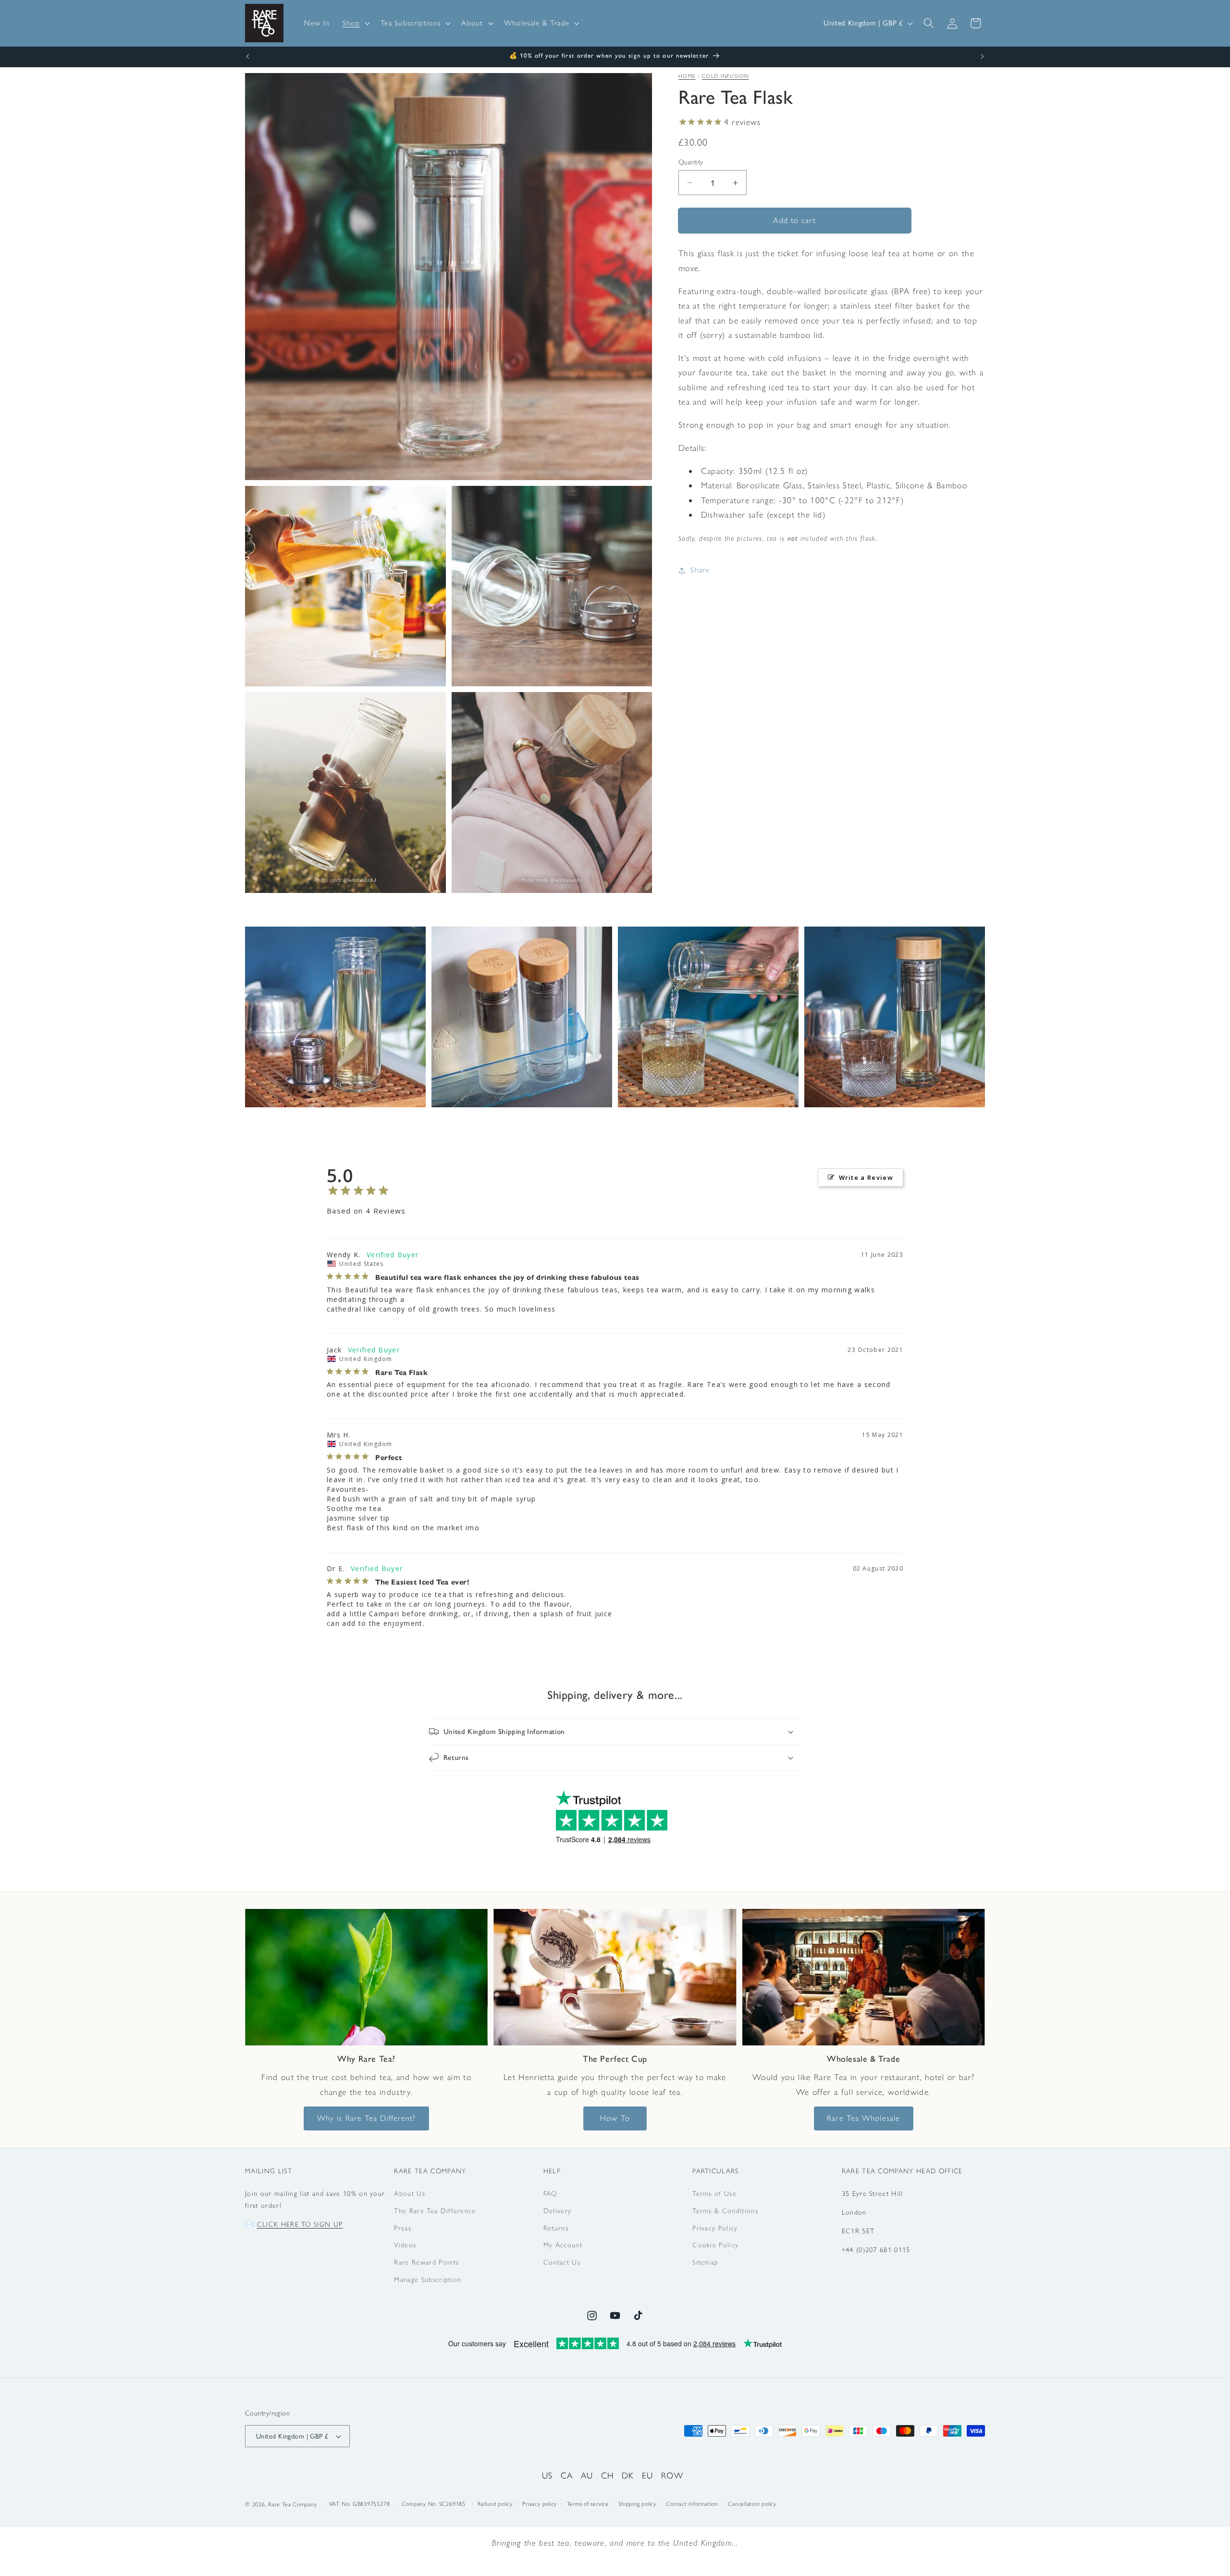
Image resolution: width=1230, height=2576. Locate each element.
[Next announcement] (983, 57)
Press (403, 2228)
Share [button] (700, 570)
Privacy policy (540, 2504)
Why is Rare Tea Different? (367, 2118)
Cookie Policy (715, 2245)
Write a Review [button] (866, 1177)
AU (587, 2475)
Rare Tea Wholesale (863, 2118)
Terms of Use (714, 2193)
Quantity (691, 162)
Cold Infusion (726, 76)
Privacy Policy (715, 2228)
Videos (405, 2245)
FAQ (550, 2193)
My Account (563, 2245)
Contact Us (562, 2262)
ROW (672, 2475)
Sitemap (705, 2262)
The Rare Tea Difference (435, 2211)
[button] (355, 23)
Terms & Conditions (725, 2211)
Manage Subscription (428, 2279)
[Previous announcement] (248, 57)
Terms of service (588, 2504)
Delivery (558, 2211)
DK (628, 2475)
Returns (556, 2228)
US (547, 2475)
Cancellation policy (752, 2504)
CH (608, 2475)
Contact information (692, 2504)
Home (687, 76)
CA (567, 2475)
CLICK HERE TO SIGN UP (300, 2224)
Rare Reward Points (426, 2262)
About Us (410, 2193)
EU (648, 2475)
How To (615, 2118)
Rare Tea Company (292, 2505)
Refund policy (495, 2504)
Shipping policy (637, 2504)
